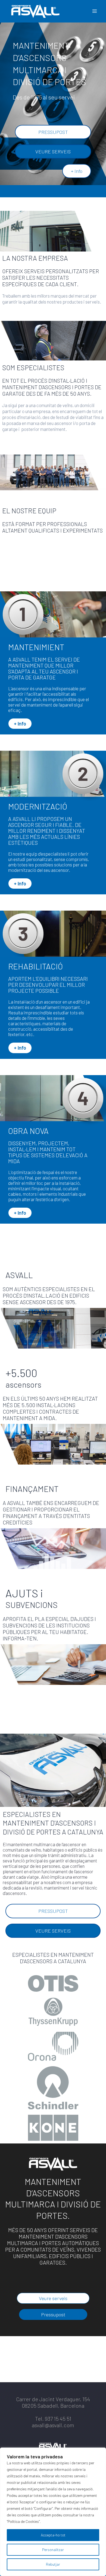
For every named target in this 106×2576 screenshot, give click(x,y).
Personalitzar (53, 2550)
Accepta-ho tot (53, 2535)
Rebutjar (53, 2564)
